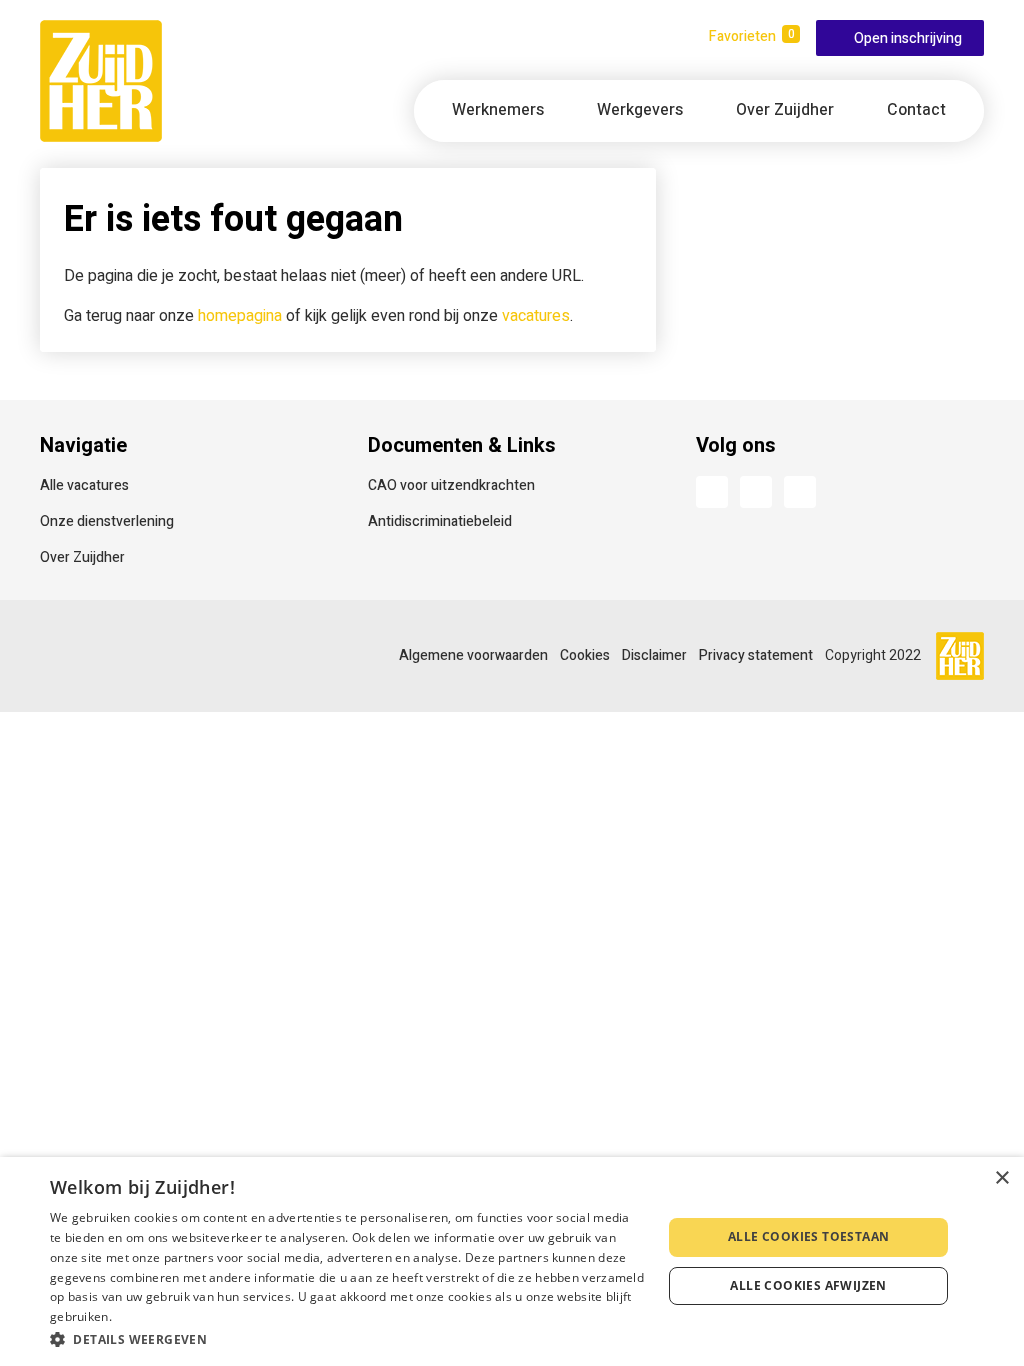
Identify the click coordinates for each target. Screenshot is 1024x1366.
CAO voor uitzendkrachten (451, 485)
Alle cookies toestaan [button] (808, 1236)
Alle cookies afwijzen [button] (808, 1285)
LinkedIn (756, 492)
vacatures (536, 316)
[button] (347, 1339)
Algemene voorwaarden (473, 655)
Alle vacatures (84, 485)
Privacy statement (756, 655)
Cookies (585, 655)
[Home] (101, 81)
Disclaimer (654, 655)
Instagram (800, 492)
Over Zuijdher (82, 557)
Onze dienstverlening (107, 521)
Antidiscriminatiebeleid (440, 521)
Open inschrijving (908, 38)
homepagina (240, 316)
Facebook (712, 492)
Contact (916, 110)
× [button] (1001, 1178)
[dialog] (512, 1261)
